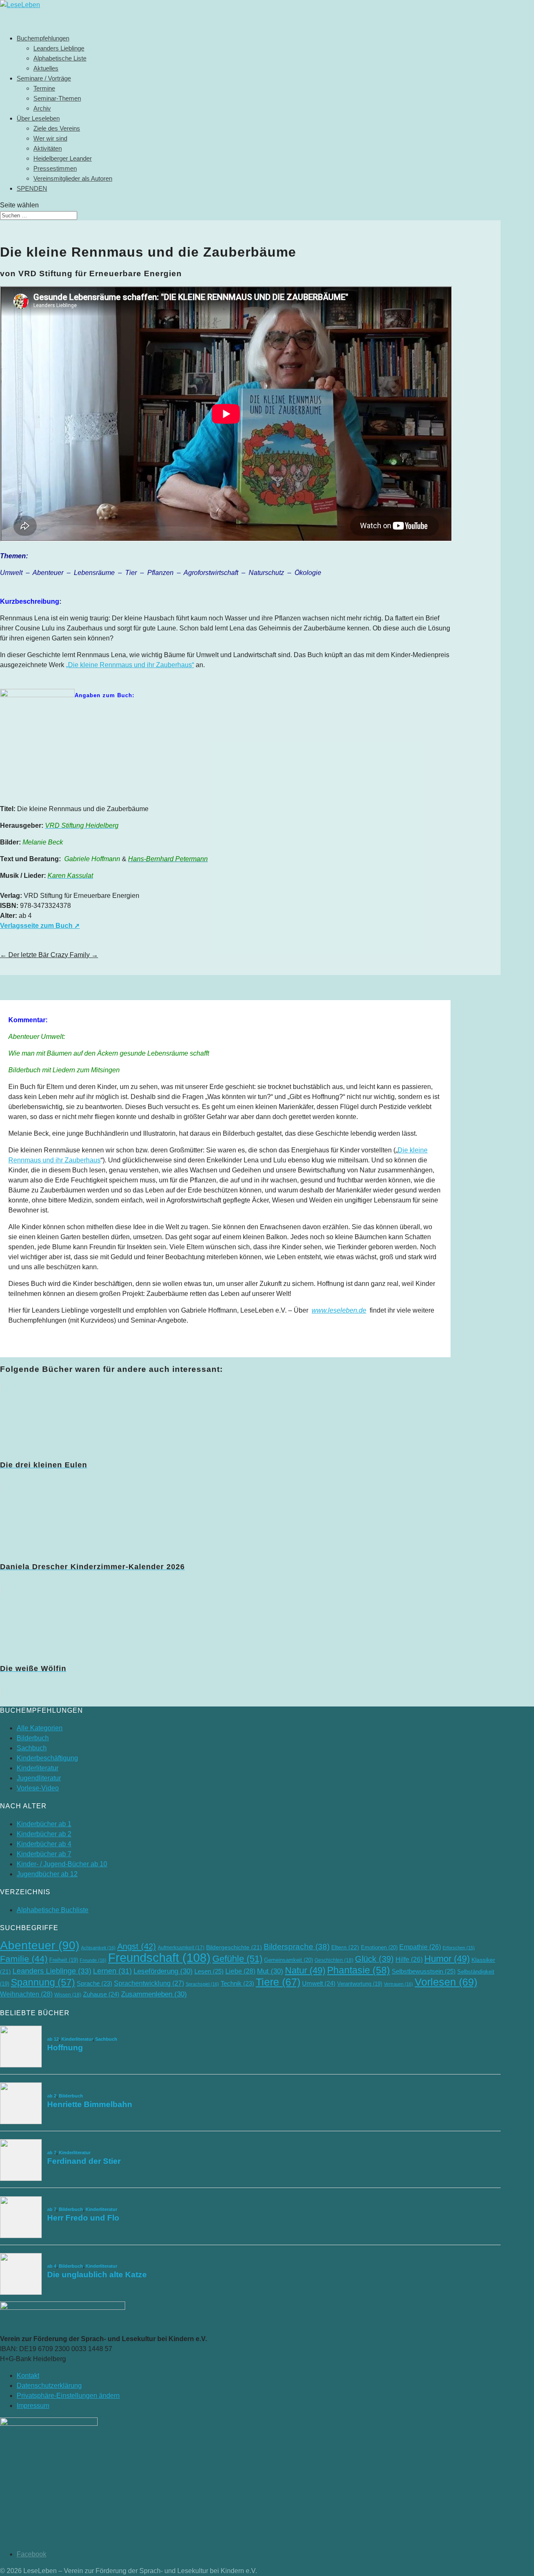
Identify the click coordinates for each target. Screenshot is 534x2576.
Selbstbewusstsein (424, 1971)
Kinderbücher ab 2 (44, 1834)
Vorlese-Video (38, 1788)
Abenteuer (40, 1945)
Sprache (94, 1984)
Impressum (33, 2406)
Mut (270, 1971)
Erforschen (459, 1948)
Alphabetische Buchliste (53, 1910)
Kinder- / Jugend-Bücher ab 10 (62, 1864)
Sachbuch (32, 1748)
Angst (137, 1946)
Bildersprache (297, 1947)
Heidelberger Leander (63, 158)
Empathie (420, 1947)
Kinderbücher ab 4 (44, 1844)
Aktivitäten (48, 148)
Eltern (345, 1947)
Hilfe (409, 1960)
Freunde (93, 1960)
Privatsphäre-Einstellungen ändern (68, 2396)
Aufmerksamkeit (181, 1948)
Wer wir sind (50, 138)
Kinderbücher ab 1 (44, 1824)
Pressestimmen (55, 168)
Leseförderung (163, 1971)
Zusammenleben (154, 1994)
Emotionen (379, 1947)
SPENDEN (32, 188)
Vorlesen (446, 1982)
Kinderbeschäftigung (47, 1758)
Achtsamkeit (98, 1948)
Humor (447, 1959)
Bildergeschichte (234, 1947)
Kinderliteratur (38, 1768)
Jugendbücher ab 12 (47, 1874)
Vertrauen (398, 1984)
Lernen (112, 1971)
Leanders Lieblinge (59, 48)
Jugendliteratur (39, 1778)
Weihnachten (26, 1994)
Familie (24, 1959)
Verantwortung (360, 1984)
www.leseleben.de (339, 1310)
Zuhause (101, 1994)
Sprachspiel (202, 1984)
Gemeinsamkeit (288, 1960)
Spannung (43, 1982)
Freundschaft (159, 1957)
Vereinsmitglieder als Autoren (73, 178)
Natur (305, 1970)
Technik (237, 1984)
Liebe (240, 1971)
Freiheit (64, 1960)
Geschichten (334, 1960)
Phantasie (359, 1970)
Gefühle (237, 1959)
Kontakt (28, 2376)
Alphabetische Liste (60, 58)
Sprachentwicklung (149, 1983)
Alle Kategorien (40, 1728)
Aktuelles (46, 68)
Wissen (68, 1995)
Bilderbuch (33, 1738)
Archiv (42, 108)
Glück (374, 1959)
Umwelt (319, 1983)
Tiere (278, 1982)
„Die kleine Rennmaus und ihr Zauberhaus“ (130, 665)
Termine (44, 88)
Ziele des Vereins (57, 128)
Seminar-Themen (57, 98)
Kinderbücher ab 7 (44, 1854)
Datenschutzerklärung (49, 2386)
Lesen (209, 1971)
